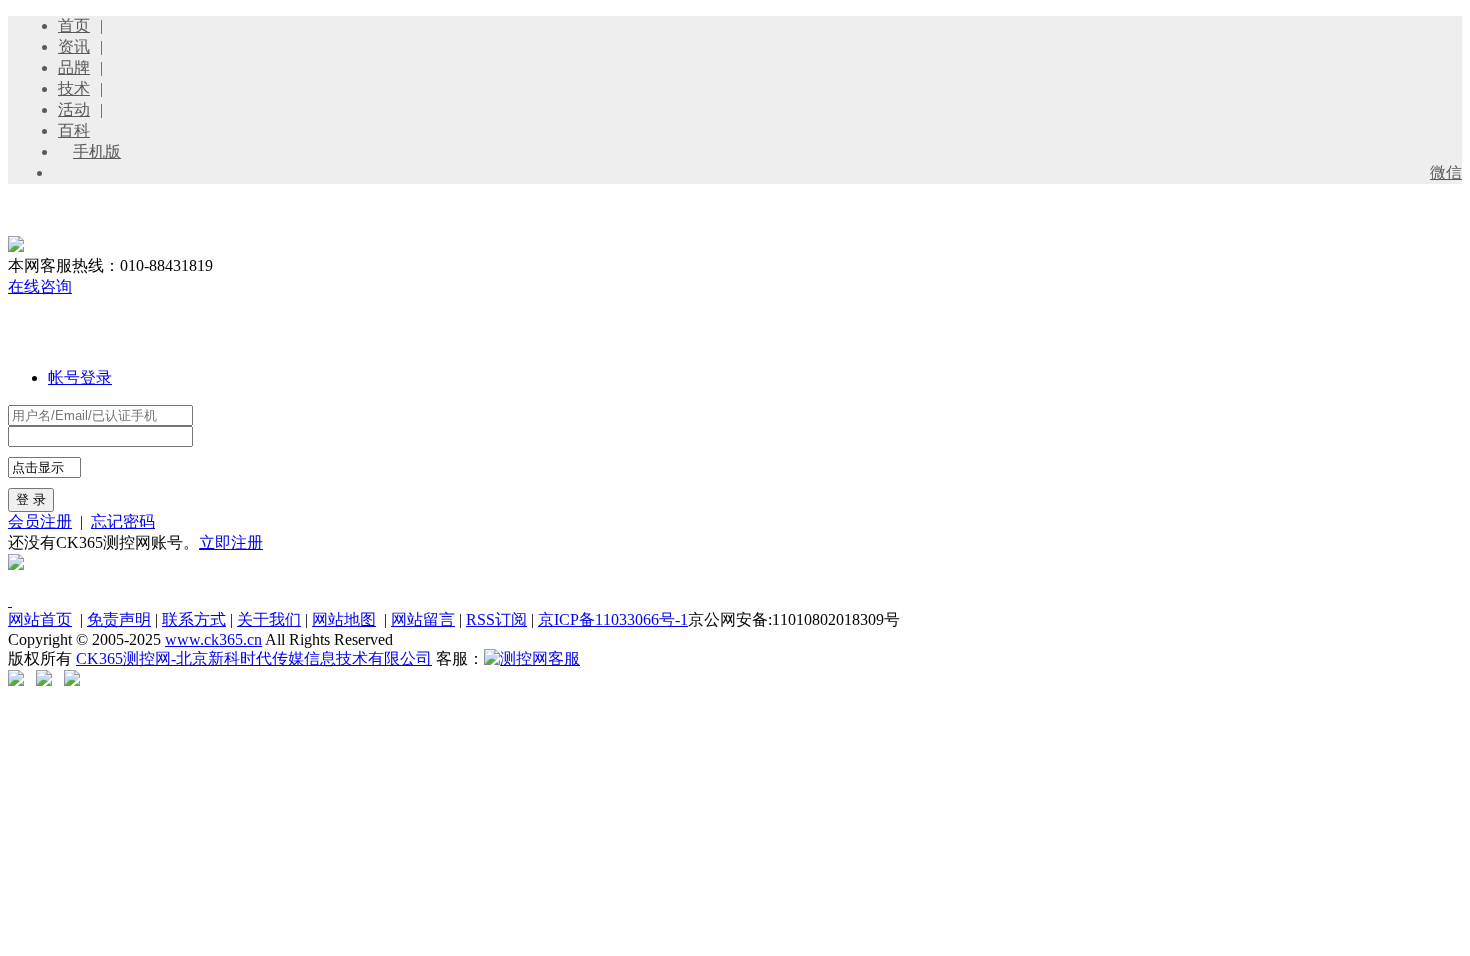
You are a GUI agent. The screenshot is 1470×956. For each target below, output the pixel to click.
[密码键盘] (203, 435)
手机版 (97, 151)
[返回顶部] (10, 600)
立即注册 (231, 542)
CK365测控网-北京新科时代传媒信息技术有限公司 (254, 658)
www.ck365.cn (213, 639)
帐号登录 (80, 377)
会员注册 (40, 521)
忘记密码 (123, 521)
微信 (1446, 172)
